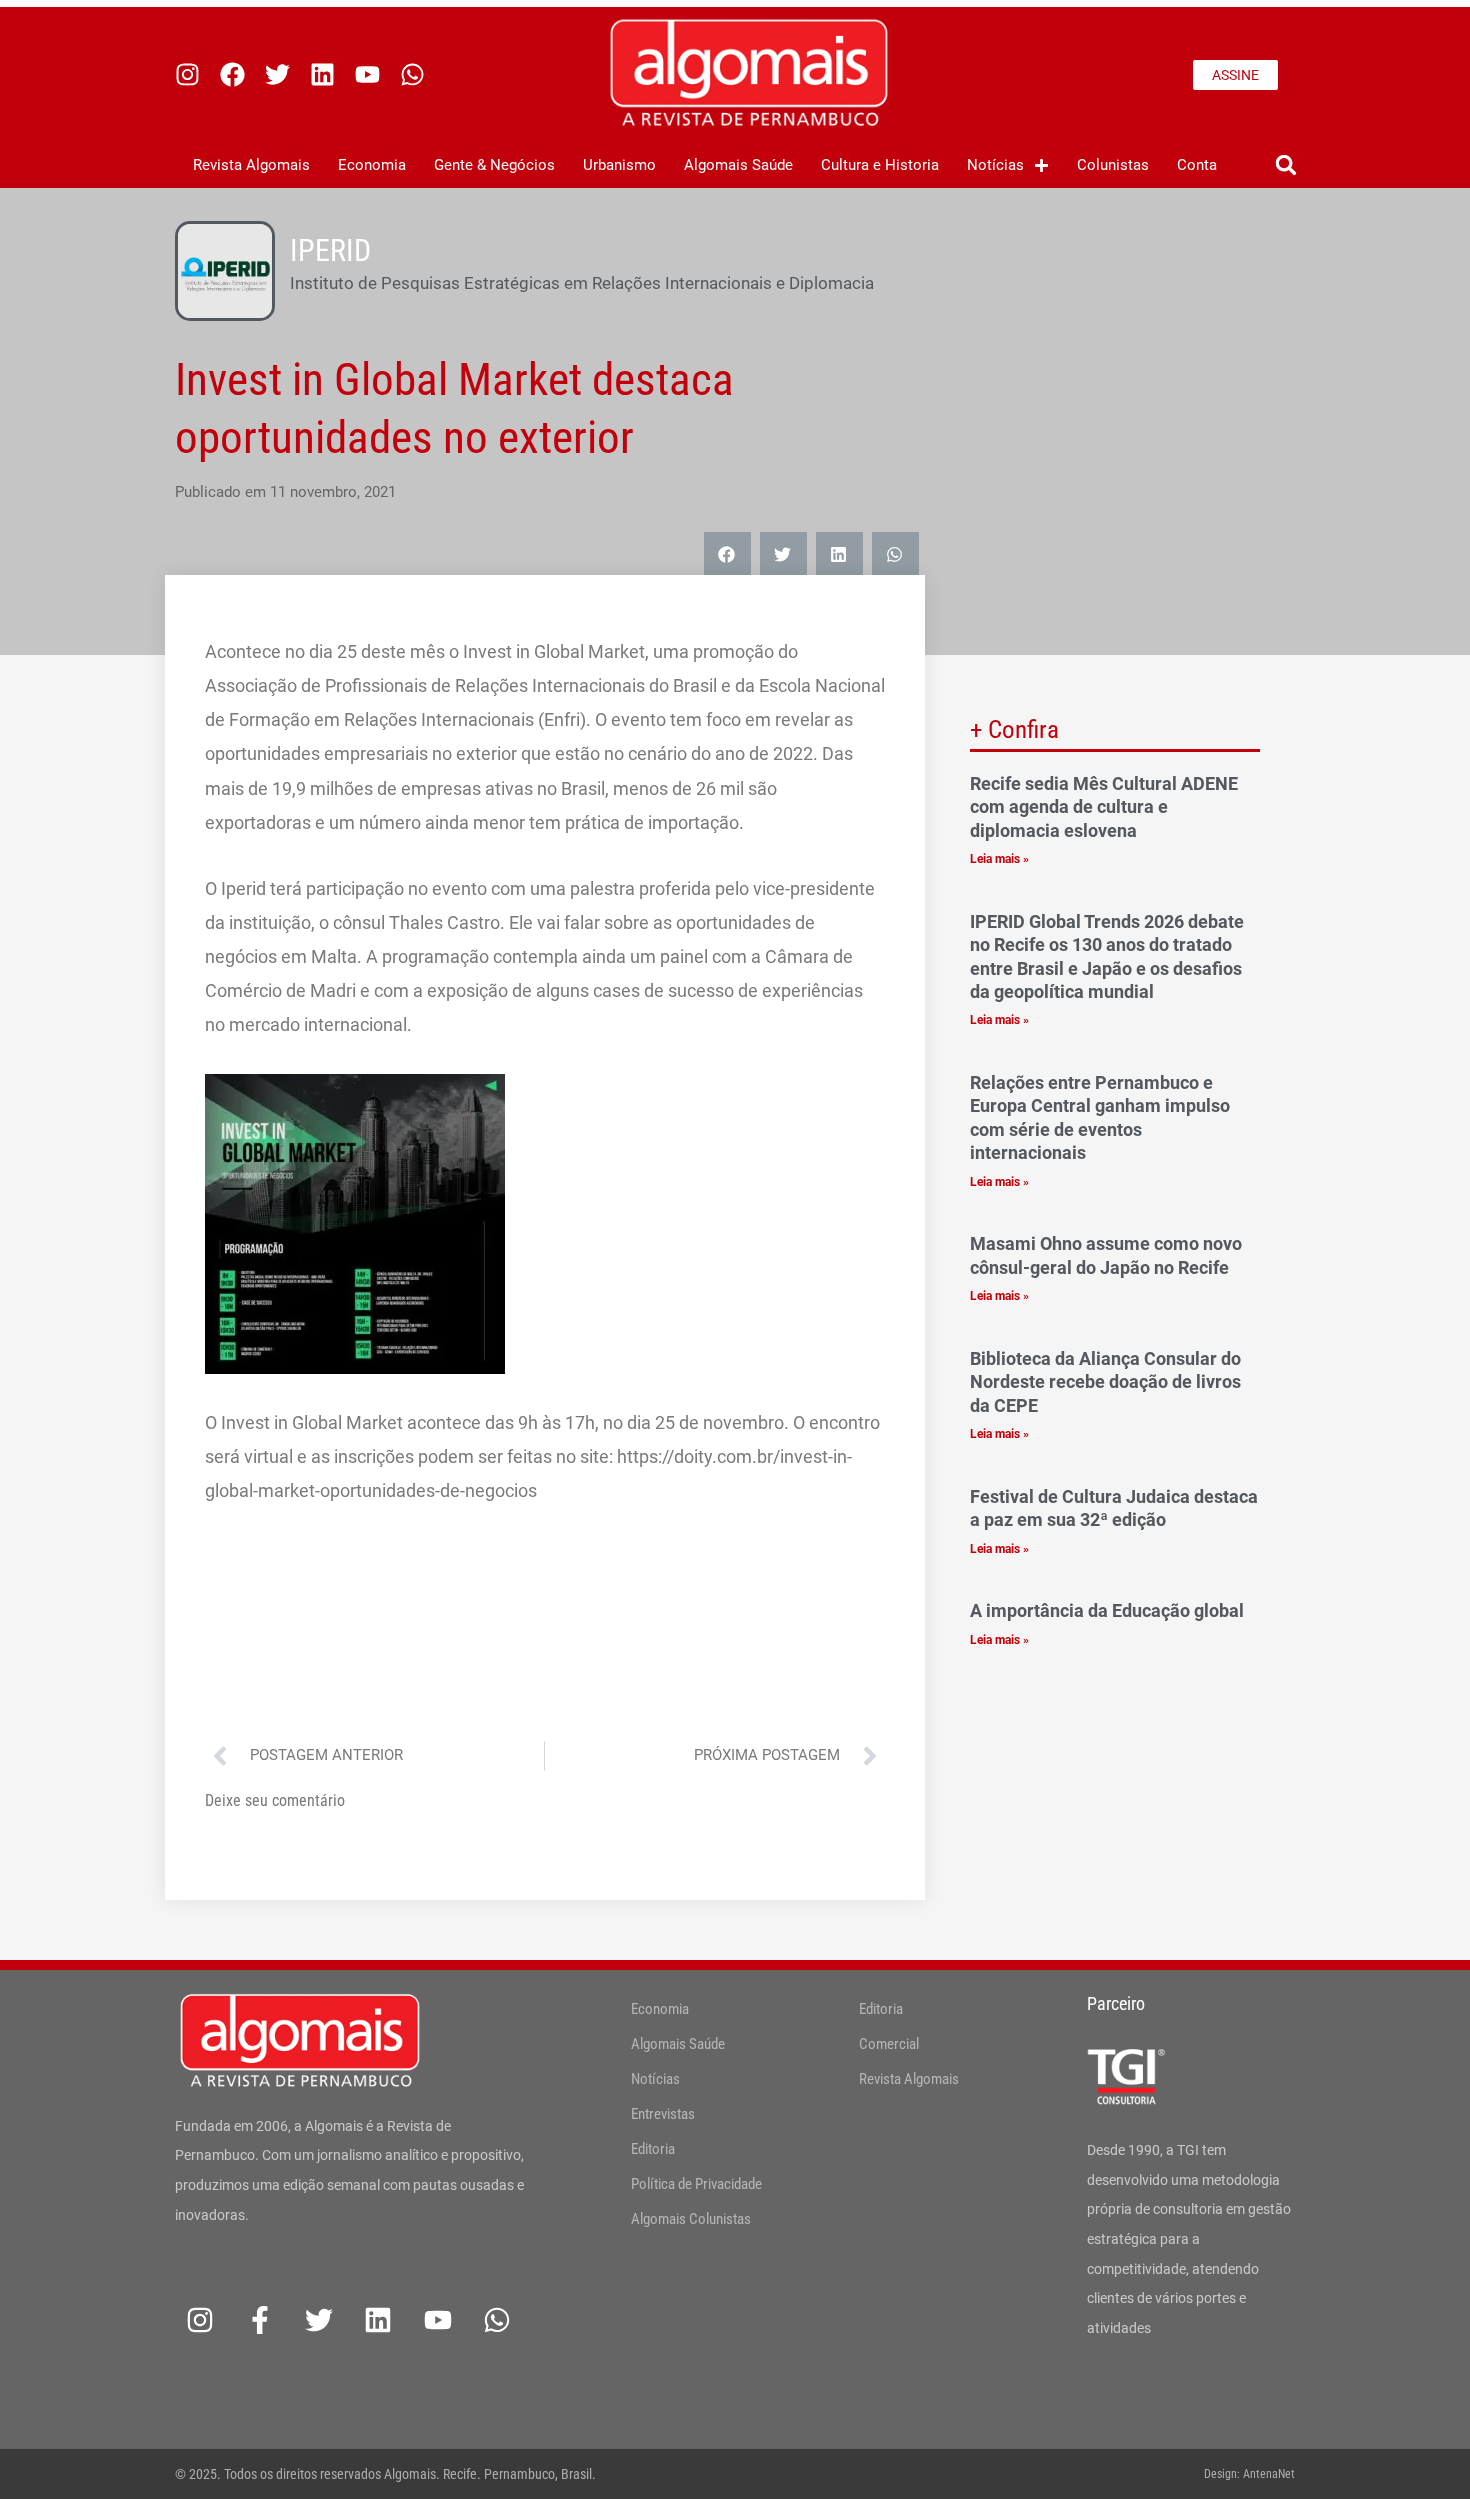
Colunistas (1113, 165)
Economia (372, 165)
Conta (1197, 165)
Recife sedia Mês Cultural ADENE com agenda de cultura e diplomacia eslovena (1104, 807)
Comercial (889, 2044)
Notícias (995, 165)
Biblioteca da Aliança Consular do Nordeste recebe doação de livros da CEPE (1105, 1382)
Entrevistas (663, 2114)
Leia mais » (999, 859)
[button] (1285, 165)
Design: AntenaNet (1249, 2474)
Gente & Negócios (494, 165)
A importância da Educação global (1109, 1610)
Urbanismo (619, 165)
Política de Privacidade (696, 2184)
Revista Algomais (251, 165)
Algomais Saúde (738, 165)
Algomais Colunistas (691, 2219)
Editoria (653, 2149)
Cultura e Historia (880, 165)
